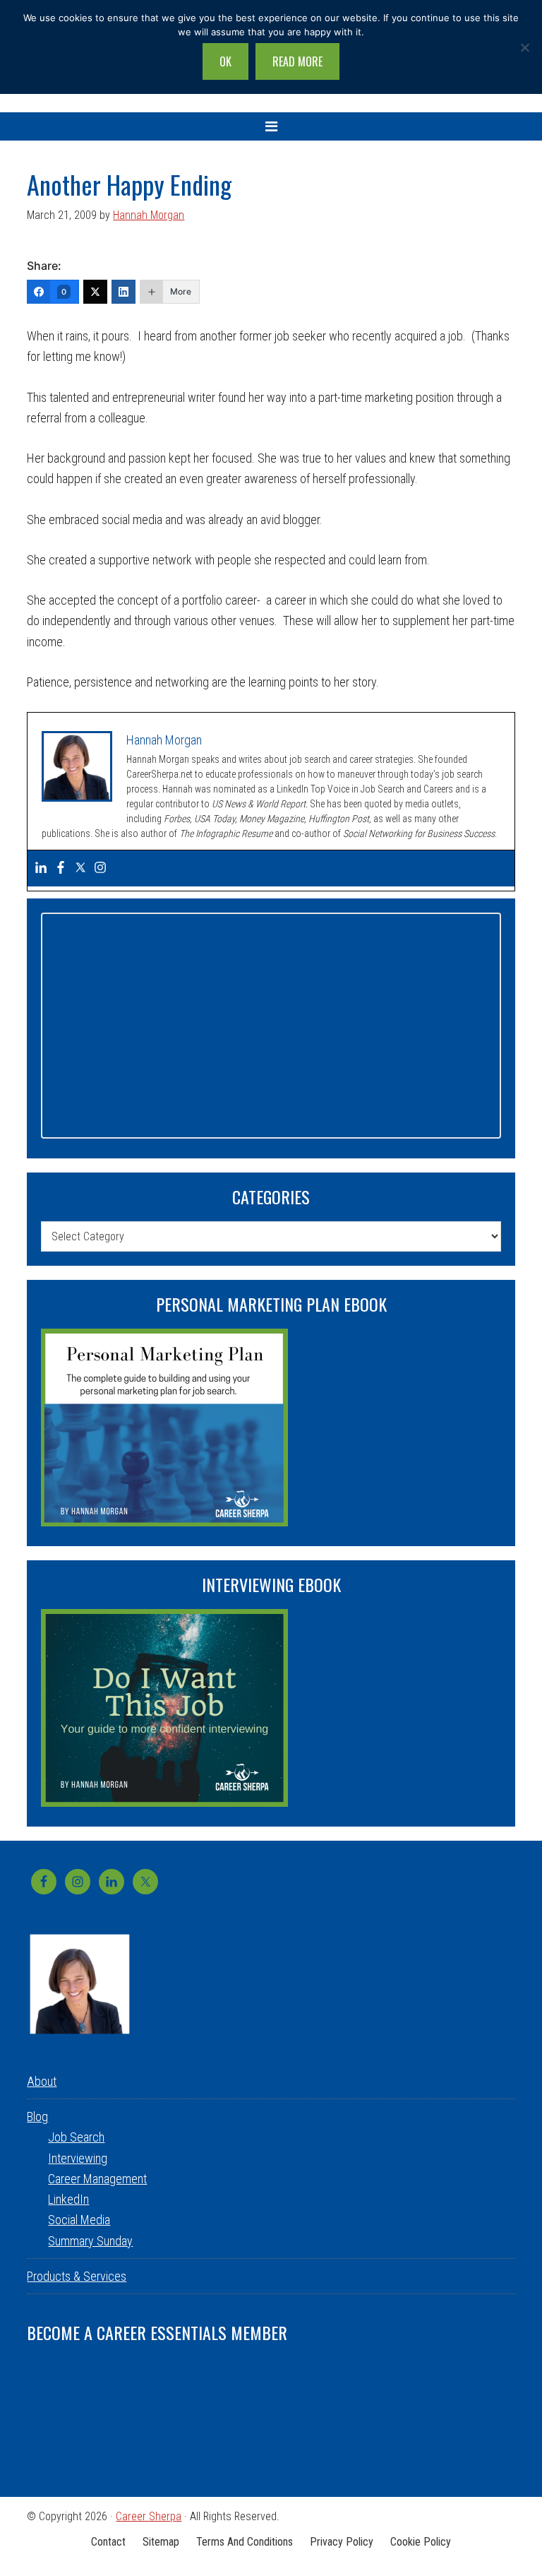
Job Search (76, 2137)
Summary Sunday (90, 2241)
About (42, 2081)
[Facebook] (61, 868)
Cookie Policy (421, 2542)
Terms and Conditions (245, 2542)
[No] (524, 47)
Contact (108, 2542)
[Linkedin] (41, 868)
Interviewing (78, 2158)
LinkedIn (68, 2199)
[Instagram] (100, 868)
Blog (37, 2117)
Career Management (97, 2179)
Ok (225, 61)
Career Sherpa (149, 2516)
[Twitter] (95, 292)
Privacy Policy (342, 2542)
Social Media (79, 2220)
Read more (297, 61)
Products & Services (77, 2276)
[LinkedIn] (124, 292)
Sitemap (161, 2542)
